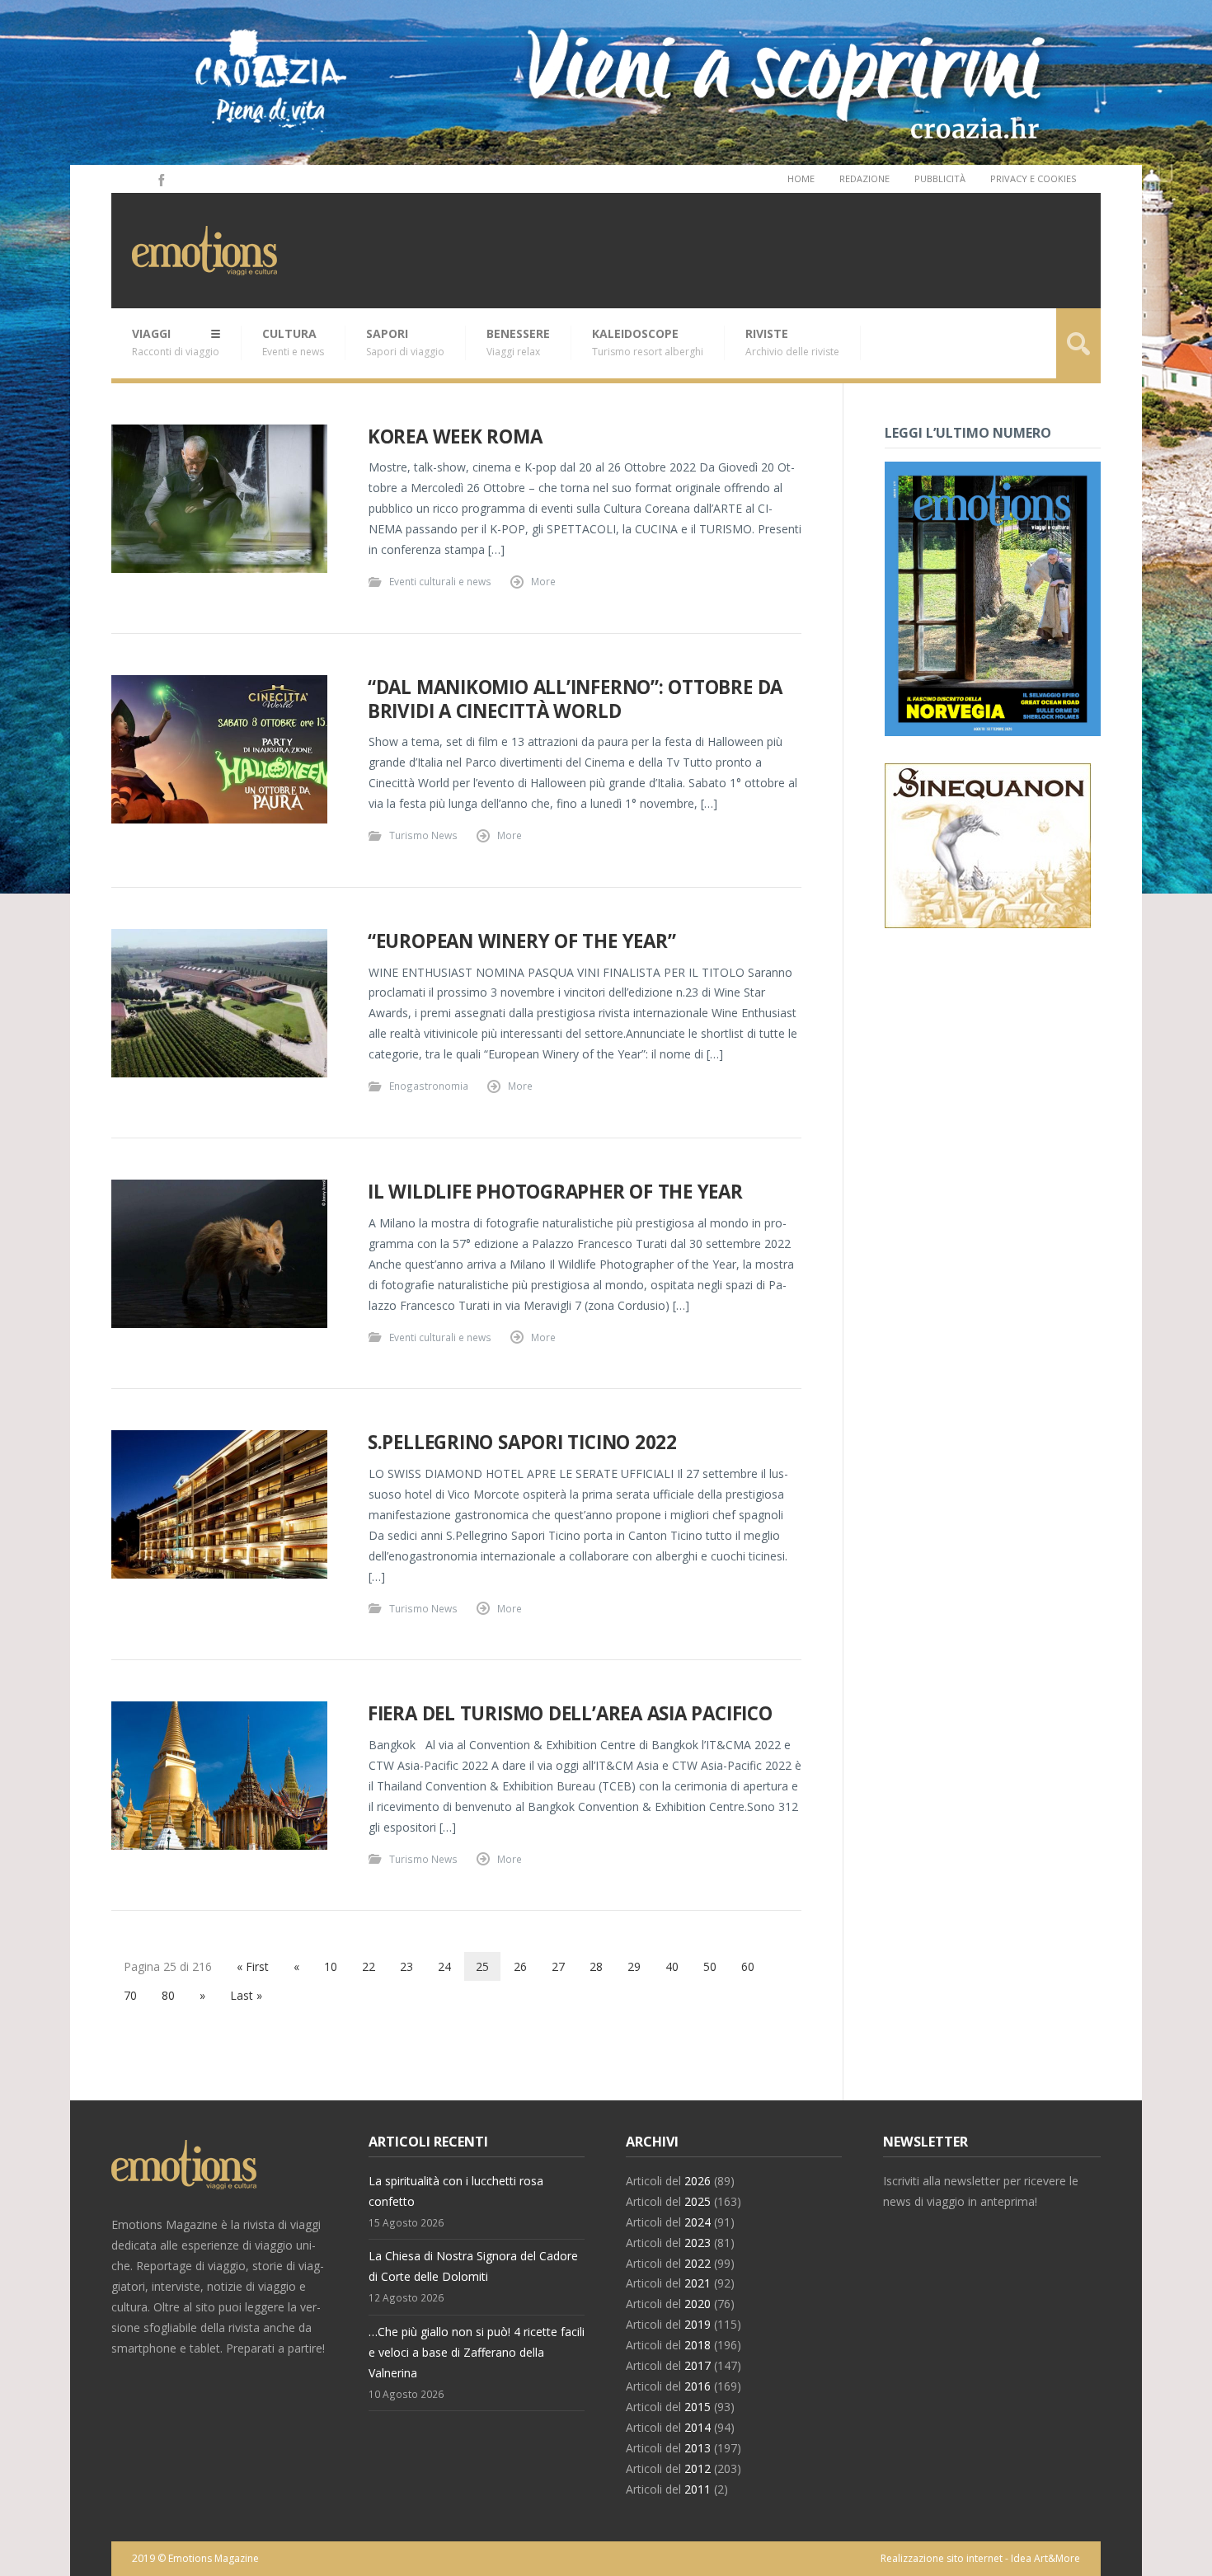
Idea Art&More (1045, 2558)
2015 (698, 2407)
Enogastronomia (429, 1086)
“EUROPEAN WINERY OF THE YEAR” (522, 941)
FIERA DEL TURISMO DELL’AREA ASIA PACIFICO (570, 1713)
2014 (698, 2427)
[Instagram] (138, 179)
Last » (246, 1995)
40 (672, 1966)
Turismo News (423, 835)
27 (558, 1966)
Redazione (864, 178)
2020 (698, 2304)
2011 (698, 2489)
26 (520, 1966)
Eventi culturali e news (440, 581)
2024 (698, 2222)
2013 (698, 2448)
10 (331, 1966)
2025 (698, 2201)
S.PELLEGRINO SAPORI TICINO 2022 (522, 1442)
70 (130, 1995)
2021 (698, 2283)
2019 (698, 2324)
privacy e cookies (1033, 178)
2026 (698, 2181)
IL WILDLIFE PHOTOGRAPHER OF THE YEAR (555, 1192)
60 (748, 1966)
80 (168, 1995)
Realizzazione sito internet (942, 2558)
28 (596, 1966)
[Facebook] (160, 179)
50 (710, 1966)
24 (444, 1966)
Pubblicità (940, 178)
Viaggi (176, 342)
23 (406, 1966)
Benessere (518, 342)
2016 (698, 2386)
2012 (698, 2468)
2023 (698, 2243)
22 (369, 1966)
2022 (698, 2263)
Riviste (792, 342)
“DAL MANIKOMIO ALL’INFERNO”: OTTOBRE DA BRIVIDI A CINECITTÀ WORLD (575, 699)
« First (253, 1966)
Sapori (405, 342)
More (543, 581)
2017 (698, 2365)
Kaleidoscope (648, 342)
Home (801, 178)
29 (634, 1966)
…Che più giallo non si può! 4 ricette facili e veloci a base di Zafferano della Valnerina (477, 2352)
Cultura (293, 342)
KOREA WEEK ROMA (455, 436)
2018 (698, 2345)
